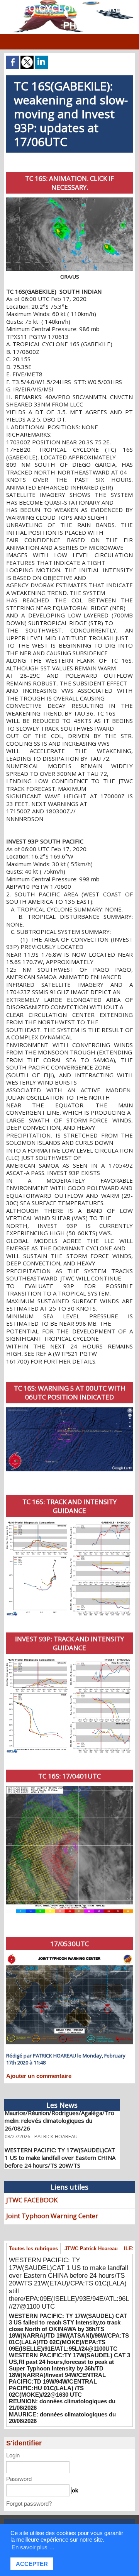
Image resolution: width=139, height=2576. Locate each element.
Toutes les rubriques (33, 2249)
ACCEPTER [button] (32, 2564)
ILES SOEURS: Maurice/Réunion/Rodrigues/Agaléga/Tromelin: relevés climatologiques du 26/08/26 (59, 2111)
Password (19, 2479)
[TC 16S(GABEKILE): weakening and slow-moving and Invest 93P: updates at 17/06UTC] (69, 1410)
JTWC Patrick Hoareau (91, 2249)
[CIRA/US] (69, 201)
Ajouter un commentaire (39, 2076)
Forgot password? (29, 2504)
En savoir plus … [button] (33, 2547)
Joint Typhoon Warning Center (52, 2216)
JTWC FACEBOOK (32, 2200)
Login (13, 2455)
